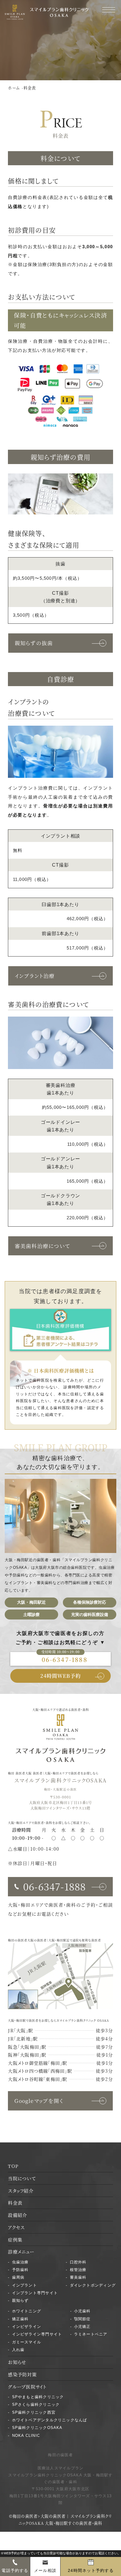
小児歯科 (82, 2311)
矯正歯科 (20, 2319)
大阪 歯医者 (34, 1773)
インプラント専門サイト (35, 2293)
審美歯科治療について (42, 1246)
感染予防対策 (22, 2374)
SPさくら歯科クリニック (36, 2404)
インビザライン (27, 2327)
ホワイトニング (27, 2311)
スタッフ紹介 (21, 2190)
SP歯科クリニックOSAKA (37, 2428)
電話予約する (15, 2570)
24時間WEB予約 (61, 1676)
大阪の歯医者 (37, 1940)
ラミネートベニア (91, 2334)
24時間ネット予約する (91, 2570)
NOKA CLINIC (26, 2436)
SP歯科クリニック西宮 (34, 2412)
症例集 (15, 2239)
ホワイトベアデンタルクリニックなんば (50, 2420)
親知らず (20, 2300)
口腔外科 (78, 2262)
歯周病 (18, 2277)
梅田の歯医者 (18, 1940)
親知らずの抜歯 (34, 643)
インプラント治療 (35, 976)
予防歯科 (20, 2270)
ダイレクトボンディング (93, 2285)
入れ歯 (18, 2350)
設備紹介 (17, 2215)
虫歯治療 (20, 2262)
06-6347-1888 (64, 1659)
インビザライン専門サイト (37, 2334)
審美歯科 (78, 2277)
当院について (22, 2178)
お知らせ (17, 2362)
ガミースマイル (27, 2342)
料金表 (15, 2202)
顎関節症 (82, 2319)
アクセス (16, 2227)
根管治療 (78, 2270)
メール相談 (45, 2570)
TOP (13, 2166)
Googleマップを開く (39, 2101)
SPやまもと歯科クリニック (38, 2397)
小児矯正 (82, 2327)
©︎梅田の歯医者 (23, 2516)
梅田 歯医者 (17, 1773)
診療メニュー (21, 2251)
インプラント (25, 2285)
